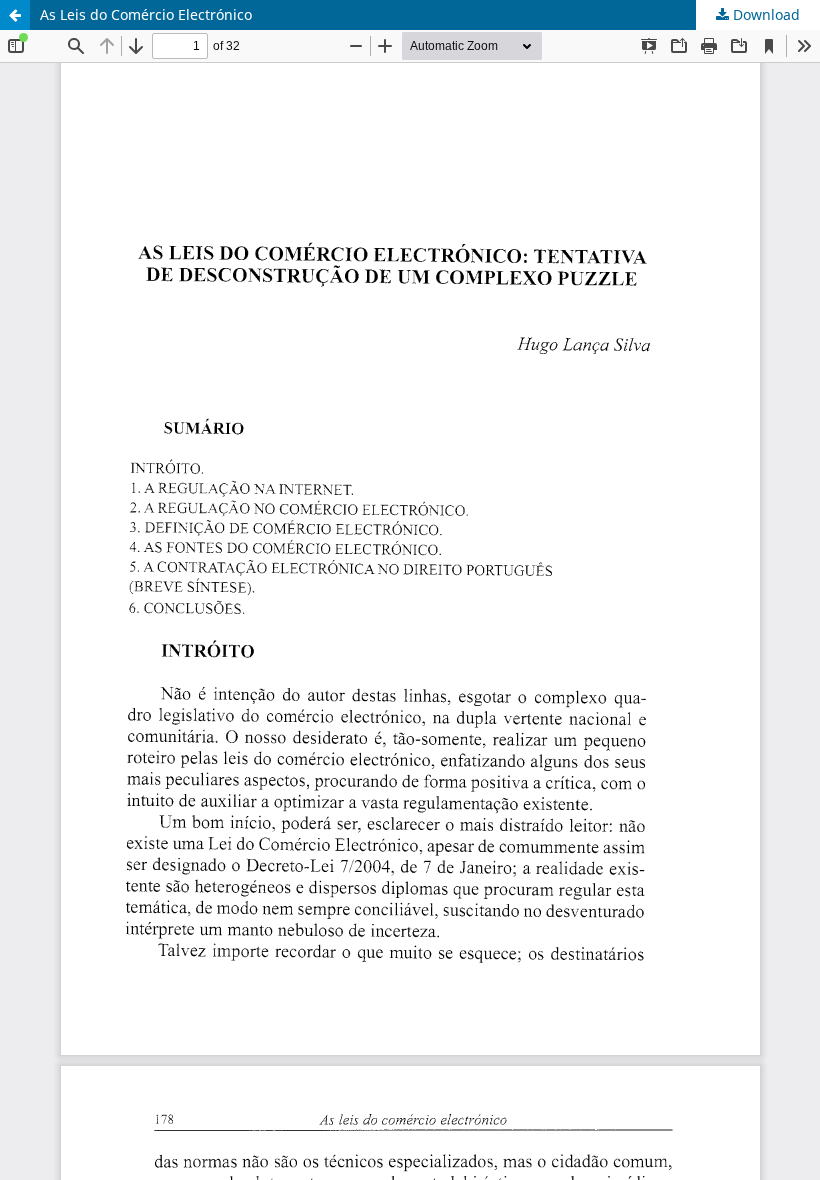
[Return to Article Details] (15, 15)
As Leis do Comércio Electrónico (146, 14)
